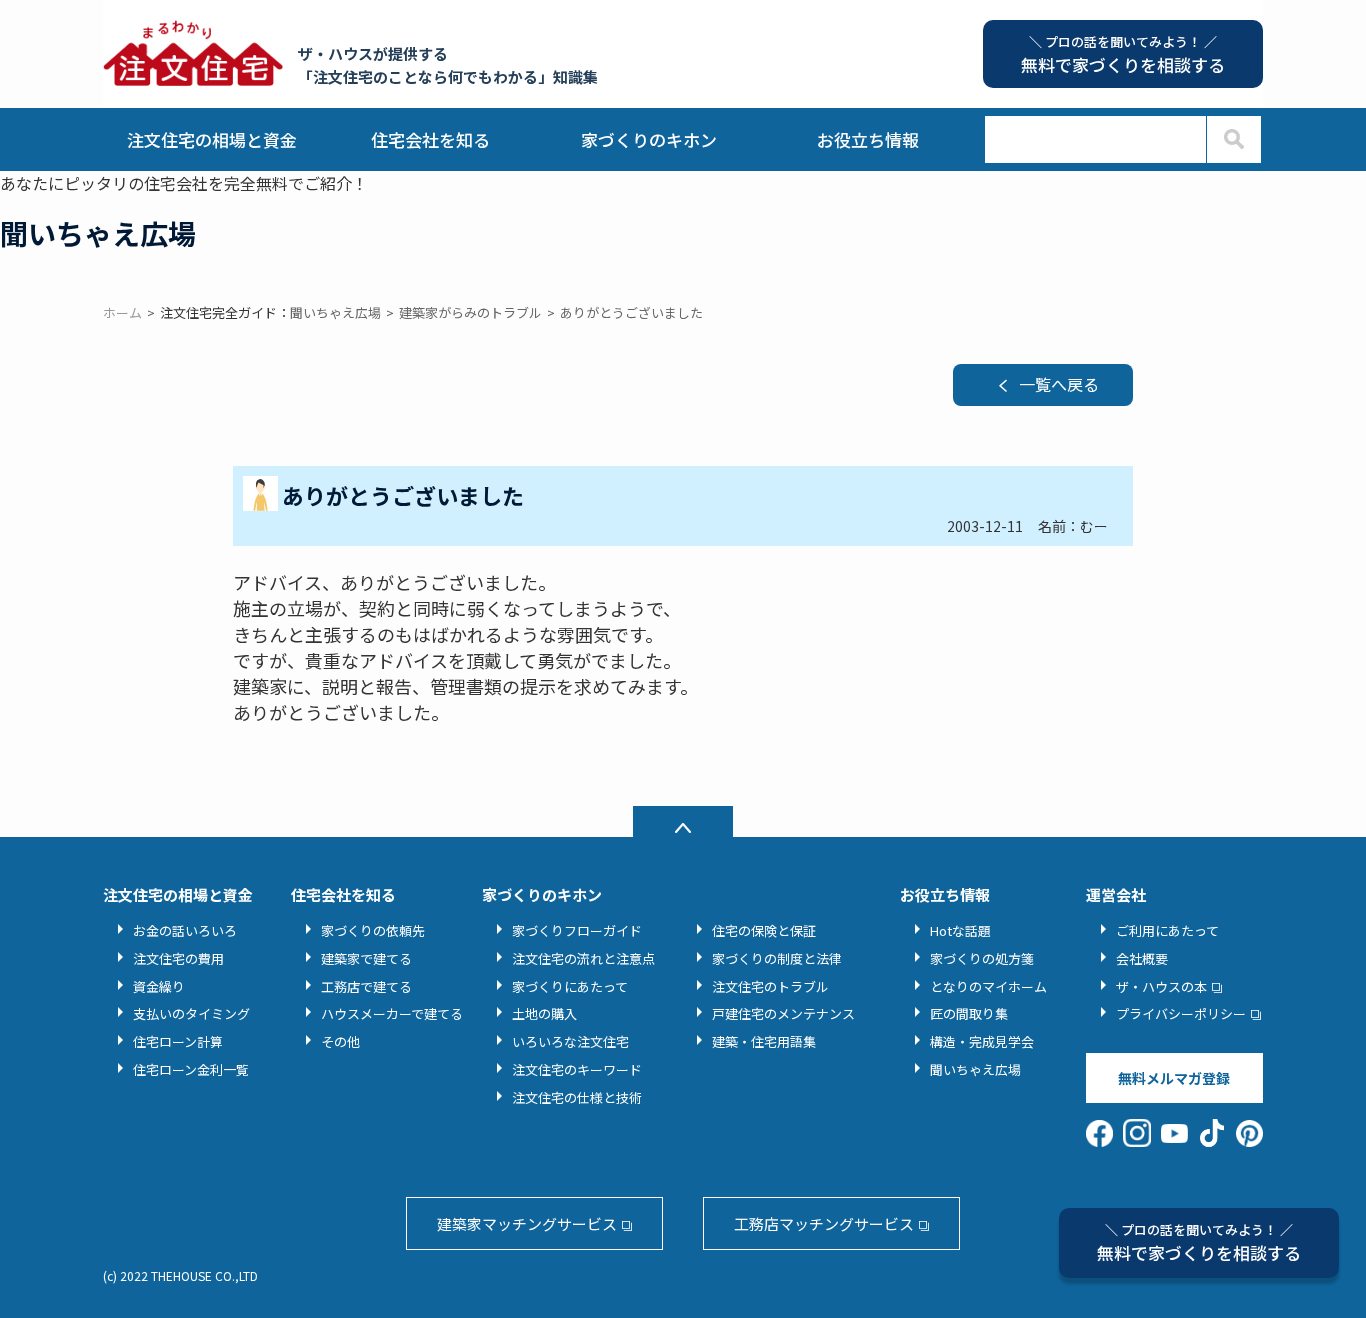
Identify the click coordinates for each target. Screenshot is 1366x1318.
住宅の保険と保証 (764, 930)
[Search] (1233, 139)
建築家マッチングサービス (527, 1223)
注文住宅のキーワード (577, 1069)
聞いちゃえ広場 (975, 1069)
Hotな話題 (960, 930)
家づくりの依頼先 (373, 930)
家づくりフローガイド (577, 930)
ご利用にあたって (1167, 930)
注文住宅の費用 (178, 958)
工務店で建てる (366, 986)
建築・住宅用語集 (764, 1041)
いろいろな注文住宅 (570, 1041)
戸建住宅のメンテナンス (783, 1013)
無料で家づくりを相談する (1199, 1242)
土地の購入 (544, 1013)
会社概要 (1142, 958)
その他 (340, 1041)
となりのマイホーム (988, 986)
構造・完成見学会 (982, 1041)
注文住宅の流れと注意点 (583, 958)
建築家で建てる (366, 958)
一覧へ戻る (1059, 384)
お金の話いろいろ (185, 930)
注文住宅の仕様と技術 (577, 1097)
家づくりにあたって (570, 986)
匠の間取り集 (969, 1013)
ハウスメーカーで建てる (392, 1013)
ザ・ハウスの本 (1161, 986)
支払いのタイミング (191, 1013)
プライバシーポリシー (1181, 1013)
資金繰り (159, 986)
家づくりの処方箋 (982, 958)
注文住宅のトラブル (770, 986)
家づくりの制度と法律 (777, 958)
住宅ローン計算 (178, 1041)
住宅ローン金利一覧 (191, 1069)
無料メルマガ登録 (1174, 1078)
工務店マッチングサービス (824, 1223)
